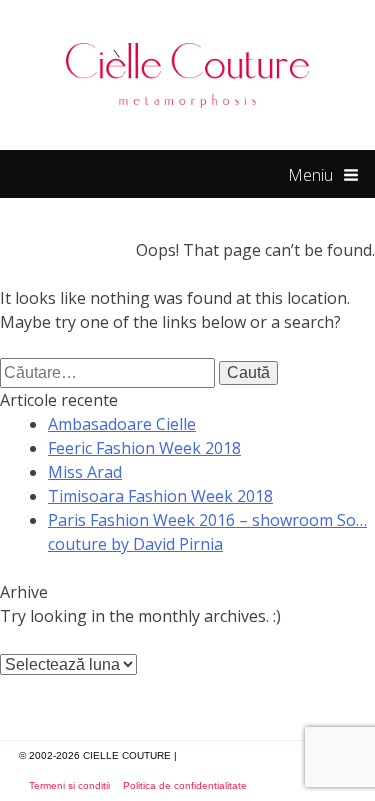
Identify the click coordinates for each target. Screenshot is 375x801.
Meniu (310, 175)
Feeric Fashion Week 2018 (144, 448)
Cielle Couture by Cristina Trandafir (188, 75)
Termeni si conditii (69, 785)
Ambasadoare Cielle (122, 424)
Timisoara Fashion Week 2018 (160, 496)
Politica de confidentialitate (185, 785)
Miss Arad (85, 472)
